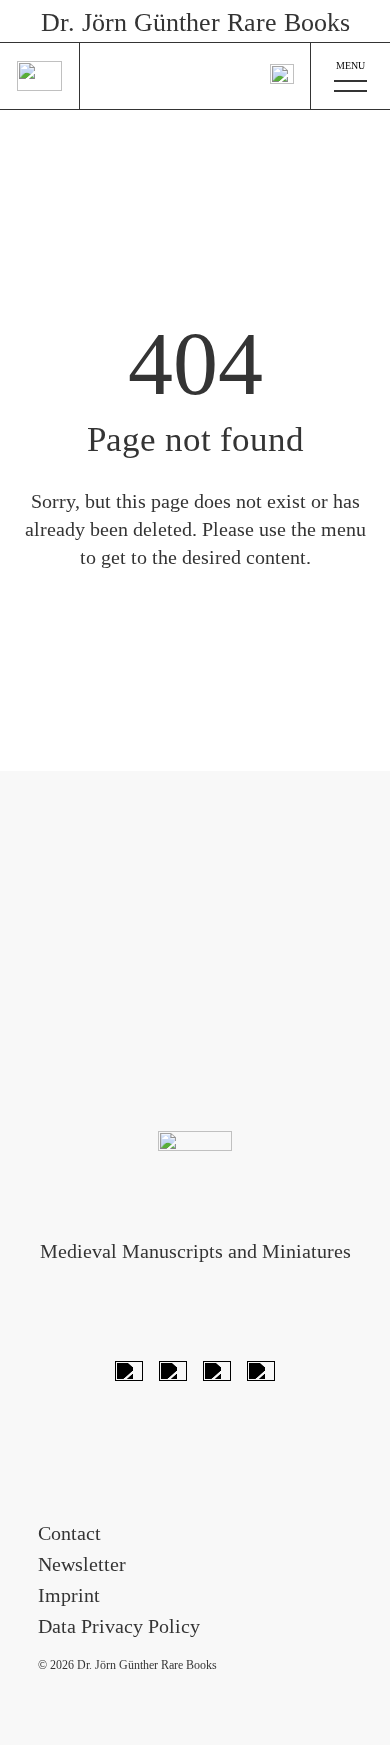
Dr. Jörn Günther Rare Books (195, 22)
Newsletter (82, 1564)
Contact (69, 1533)
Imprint (69, 1595)
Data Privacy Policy (119, 1626)
